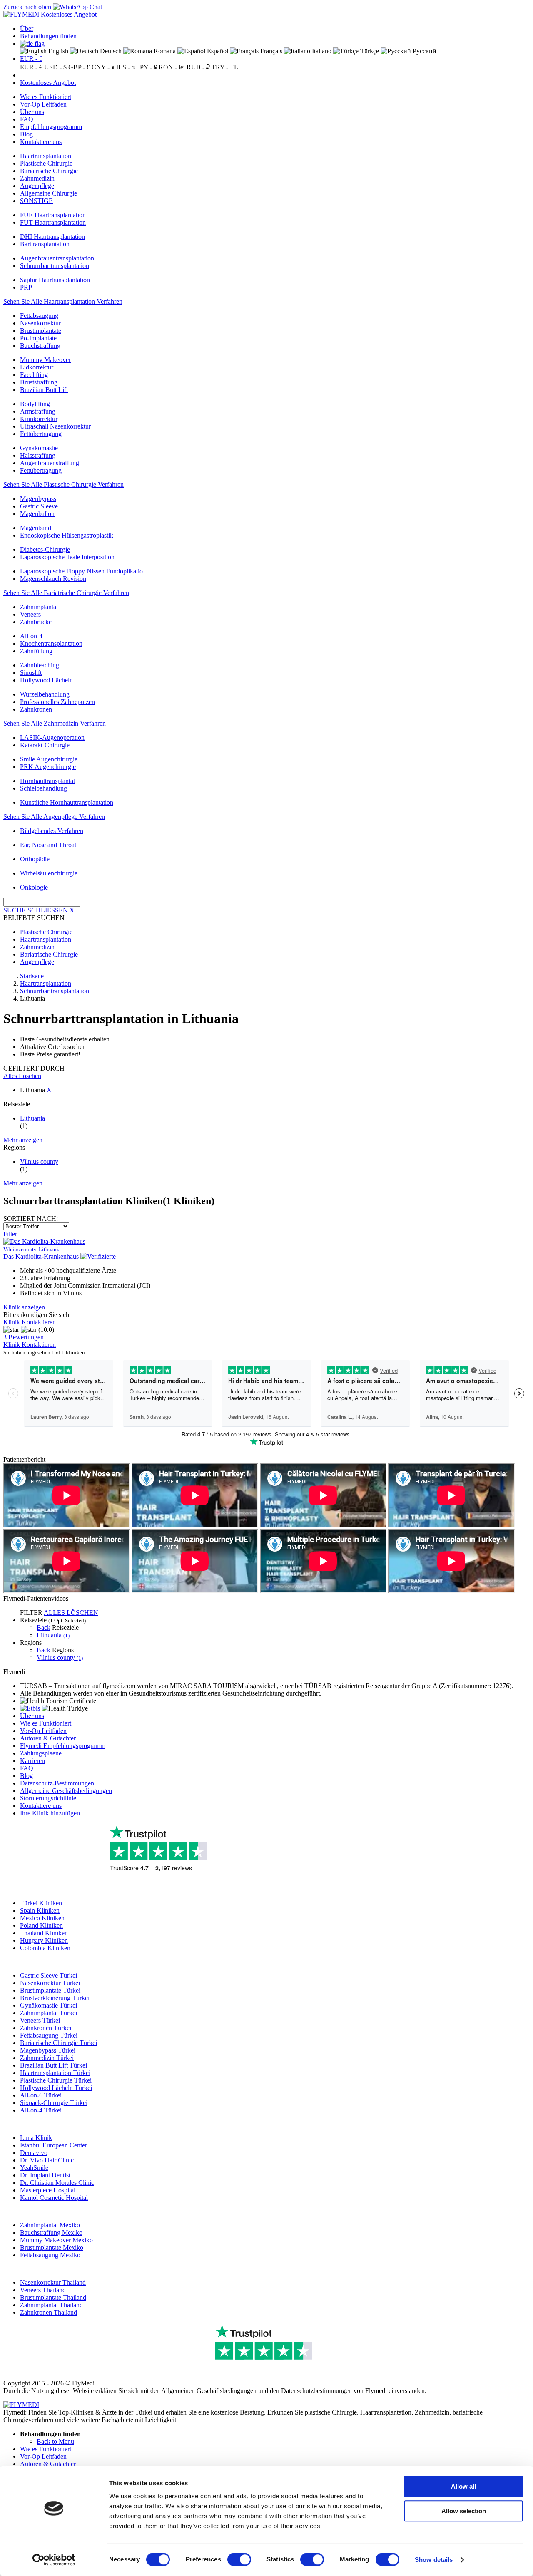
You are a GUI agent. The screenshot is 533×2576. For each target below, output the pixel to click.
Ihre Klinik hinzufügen (50, 1813)
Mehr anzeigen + (26, 1140)
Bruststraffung (39, 382)
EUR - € (31, 58)
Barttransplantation (45, 244)
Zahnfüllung (36, 651)
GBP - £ (79, 67)
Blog (26, 134)
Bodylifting (35, 404)
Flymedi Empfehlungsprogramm (63, 1746)
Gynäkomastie (39, 448)
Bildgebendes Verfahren (52, 831)
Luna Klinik (36, 2138)
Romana (164, 51)
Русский (424, 51)
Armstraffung (38, 411)
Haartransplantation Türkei (55, 2073)
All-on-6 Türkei (41, 2095)
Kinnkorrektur (39, 419)
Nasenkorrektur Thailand (53, 2282)
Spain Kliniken (40, 1910)
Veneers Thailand (43, 2290)
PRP (26, 287)
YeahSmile (34, 2168)
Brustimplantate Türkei (50, 1990)
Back (44, 1628)
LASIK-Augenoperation (52, 738)
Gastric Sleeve (39, 506)
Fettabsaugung (39, 316)
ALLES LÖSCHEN (71, 1613)
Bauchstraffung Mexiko (51, 2233)
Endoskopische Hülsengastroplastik (67, 535)
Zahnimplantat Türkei (49, 2013)
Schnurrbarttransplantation (55, 266)
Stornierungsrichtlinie (48, 1798)
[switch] (239, 2559)
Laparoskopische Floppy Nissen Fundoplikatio (81, 571)
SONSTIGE (36, 201)
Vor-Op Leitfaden (43, 104)
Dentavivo (34, 2153)
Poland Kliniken (41, 1925)
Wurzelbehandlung (45, 694)
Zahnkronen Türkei (46, 2028)
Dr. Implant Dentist (45, 2175)
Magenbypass (38, 499)
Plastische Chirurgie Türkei (56, 2080)
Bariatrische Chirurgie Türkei (59, 2043)
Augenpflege (37, 186)
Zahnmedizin (37, 178)
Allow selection (464, 2511)
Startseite (32, 976)
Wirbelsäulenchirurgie (49, 873)
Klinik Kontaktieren (30, 1322)
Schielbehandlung (44, 788)
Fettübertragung (41, 434)
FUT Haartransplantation (53, 222)
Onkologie (34, 887)
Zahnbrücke (36, 622)
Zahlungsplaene (41, 1753)
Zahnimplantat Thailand (51, 2305)
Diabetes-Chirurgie (45, 549)
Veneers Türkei (40, 2020)
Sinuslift (31, 673)
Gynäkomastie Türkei (49, 2005)
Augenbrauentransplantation (57, 258)
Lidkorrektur (37, 367)
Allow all (463, 2486)
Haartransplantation (46, 156)
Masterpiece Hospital (48, 2190)
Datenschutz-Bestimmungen (57, 1783)
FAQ (27, 119)
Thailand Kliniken (44, 1933)
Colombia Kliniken (45, 1948)
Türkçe (369, 51)
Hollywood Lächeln (46, 680)
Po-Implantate (38, 338)
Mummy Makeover (45, 360)
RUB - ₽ (198, 67)
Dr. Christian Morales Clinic (57, 2183)
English (57, 51)
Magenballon (37, 514)
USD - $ (55, 67)
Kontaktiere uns (41, 142)
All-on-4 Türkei (41, 2110)
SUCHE (15, 910)
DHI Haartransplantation (52, 237)
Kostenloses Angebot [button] (69, 14)
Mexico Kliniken (42, 1918)
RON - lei (172, 67)
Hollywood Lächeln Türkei (56, 2088)
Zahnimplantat (39, 607)
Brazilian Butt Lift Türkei (54, 2065)
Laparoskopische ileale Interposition (67, 557)
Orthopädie (35, 859)
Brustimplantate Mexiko (52, 2247)
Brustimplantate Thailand (53, 2297)
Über (27, 29)
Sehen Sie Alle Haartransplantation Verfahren (63, 301)
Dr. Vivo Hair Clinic (47, 2160)
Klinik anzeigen (24, 1307)
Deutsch (110, 51)
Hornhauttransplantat (47, 781)
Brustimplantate (41, 331)
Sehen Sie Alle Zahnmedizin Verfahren (55, 723)
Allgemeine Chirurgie (49, 193)
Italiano (321, 51)
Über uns (32, 112)
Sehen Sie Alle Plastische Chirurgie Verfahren (64, 485)
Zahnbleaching (40, 665)
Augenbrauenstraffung (50, 463)
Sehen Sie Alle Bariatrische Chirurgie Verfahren (66, 593)
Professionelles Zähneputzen (57, 702)
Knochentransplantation (51, 643)
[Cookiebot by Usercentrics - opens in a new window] (54, 2560)
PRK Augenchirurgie (48, 767)
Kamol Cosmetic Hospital (54, 2198)
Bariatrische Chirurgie (49, 171)
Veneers (30, 614)
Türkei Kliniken (41, 1903)
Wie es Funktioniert (46, 97)
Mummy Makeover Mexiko (56, 2240)
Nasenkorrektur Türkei (50, 1983)
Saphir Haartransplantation (55, 280)
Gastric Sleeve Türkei (49, 1975)
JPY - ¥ (147, 67)
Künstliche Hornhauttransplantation (67, 802)
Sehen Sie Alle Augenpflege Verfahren (54, 817)
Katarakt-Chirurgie (45, 745)
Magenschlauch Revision (53, 579)
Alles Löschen (22, 1076)
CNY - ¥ (103, 67)
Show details (434, 2560)
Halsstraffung (38, 455)
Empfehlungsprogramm (51, 127)
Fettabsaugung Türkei (49, 2035)
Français (270, 51)
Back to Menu (55, 2441)
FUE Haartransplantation (53, 215)
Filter (10, 1234)
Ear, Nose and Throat (48, 845)
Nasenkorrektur (40, 323)
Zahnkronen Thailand (49, 2312)
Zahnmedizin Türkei (47, 2058)
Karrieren (32, 1761)
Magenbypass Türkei (48, 2050)
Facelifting (34, 375)
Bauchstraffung (40, 346)
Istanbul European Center (54, 2145)
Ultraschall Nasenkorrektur (55, 426)
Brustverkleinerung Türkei (55, 1998)
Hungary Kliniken (44, 1940)
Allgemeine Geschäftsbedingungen (66, 1791)
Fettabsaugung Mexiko (50, 2255)
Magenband (36, 528)
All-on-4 (31, 636)
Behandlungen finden (48, 36)
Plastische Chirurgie (46, 163)
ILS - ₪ (126, 67)
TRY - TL (225, 67)
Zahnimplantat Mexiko (50, 2225)
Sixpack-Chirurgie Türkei (54, 2103)
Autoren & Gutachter (48, 1738)
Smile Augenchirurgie (49, 759)
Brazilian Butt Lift (44, 390)
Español (217, 51)
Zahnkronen (36, 709)
